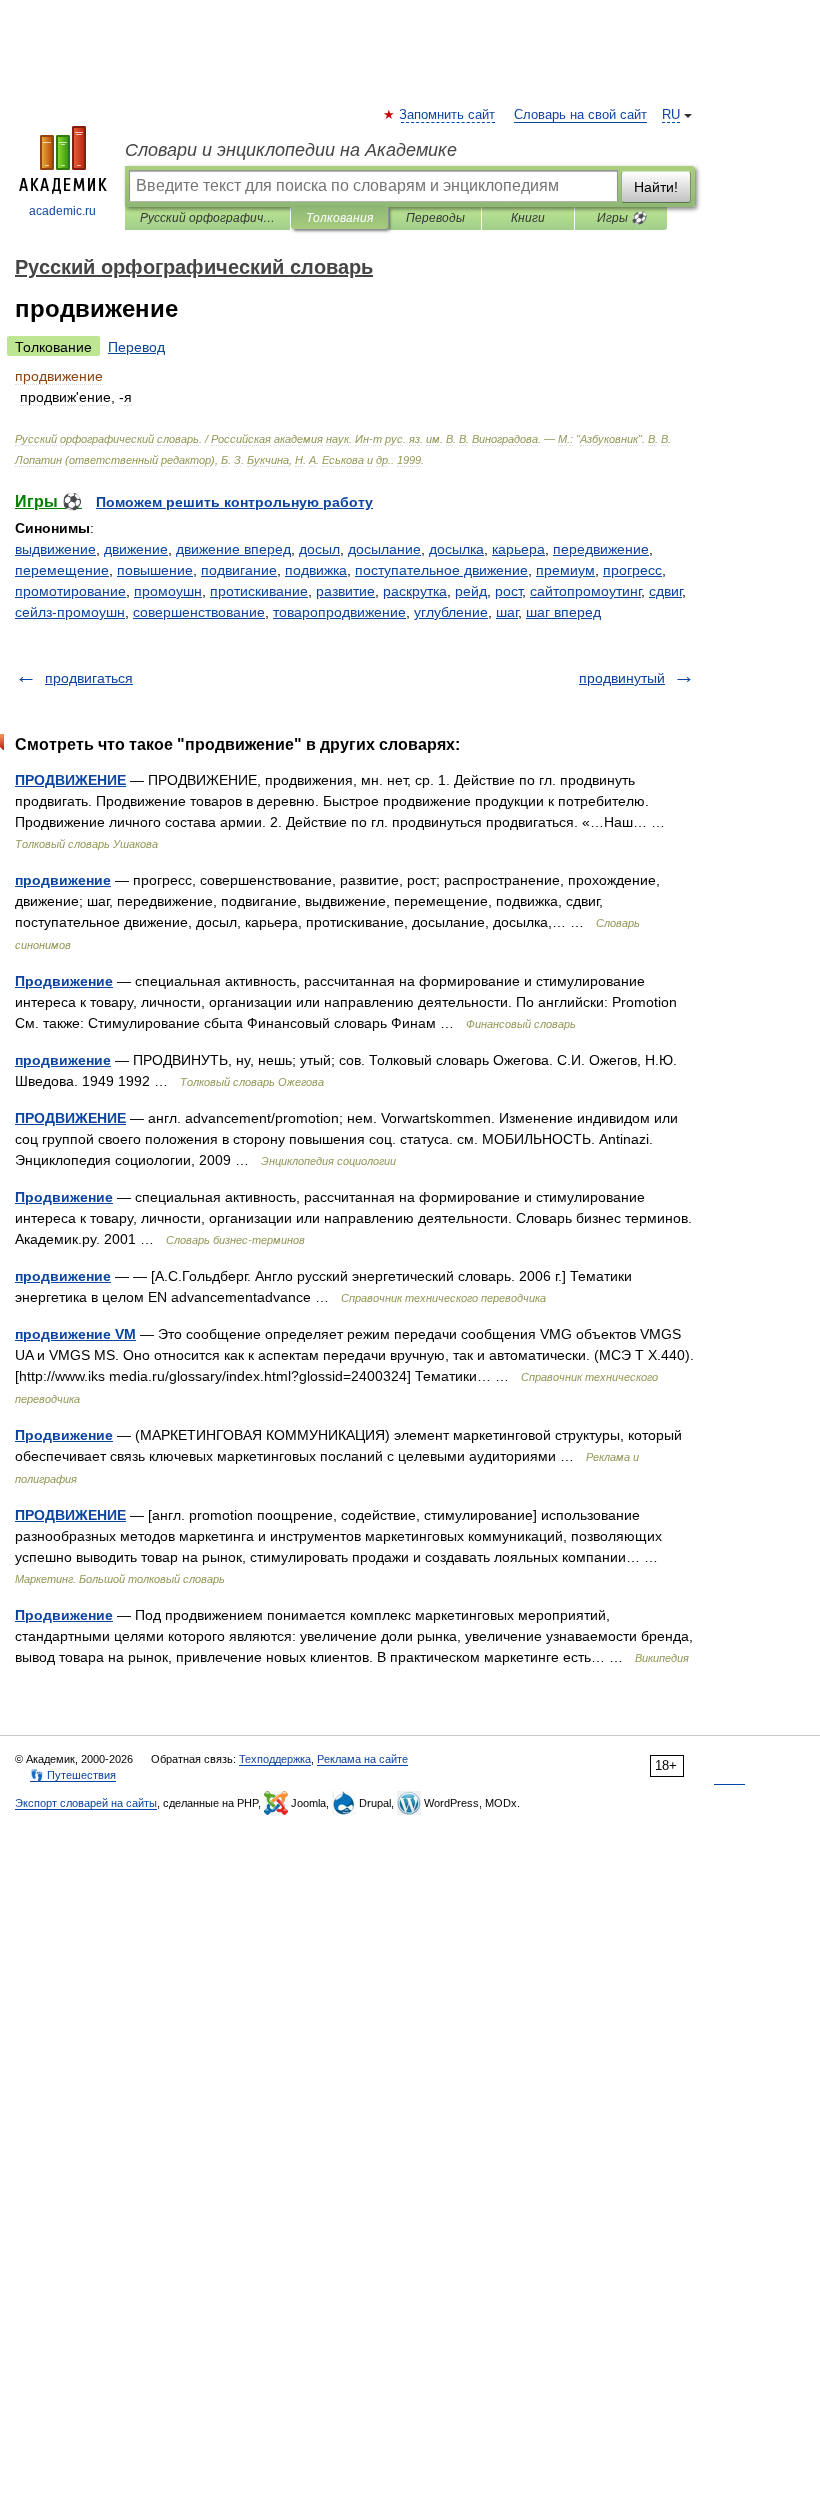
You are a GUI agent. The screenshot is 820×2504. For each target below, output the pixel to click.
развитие (345, 591)
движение (136, 549)
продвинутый (622, 678)
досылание (384, 549)
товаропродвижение (339, 612)
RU (671, 115)
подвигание (239, 570)
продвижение (63, 880)
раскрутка (415, 591)
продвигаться (89, 678)
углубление (451, 612)
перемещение (62, 570)
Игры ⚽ (621, 218)
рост (508, 591)
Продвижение (64, 981)
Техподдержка (275, 1759)
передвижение (601, 549)
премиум (565, 570)
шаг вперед (563, 612)
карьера (518, 549)
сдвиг (665, 591)
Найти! (656, 187)
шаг (507, 612)
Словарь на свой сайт (580, 115)
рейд (471, 591)
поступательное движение (441, 570)
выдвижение (55, 549)
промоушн (168, 591)
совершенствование (199, 612)
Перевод (136, 347)
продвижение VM (75, 1334)
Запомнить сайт (448, 115)
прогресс (632, 570)
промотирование (70, 591)
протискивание (259, 591)
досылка (456, 549)
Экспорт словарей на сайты (86, 1803)
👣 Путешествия (73, 1775)
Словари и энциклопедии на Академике (291, 150)
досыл (319, 549)
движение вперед (233, 549)
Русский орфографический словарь (207, 218)
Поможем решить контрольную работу (234, 502)
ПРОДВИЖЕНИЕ (70, 780)
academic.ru (62, 211)
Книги (528, 218)
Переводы (435, 218)
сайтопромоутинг (585, 591)
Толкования (339, 218)
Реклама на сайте (362, 1759)
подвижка (316, 570)
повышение (155, 570)
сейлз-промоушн (70, 612)
